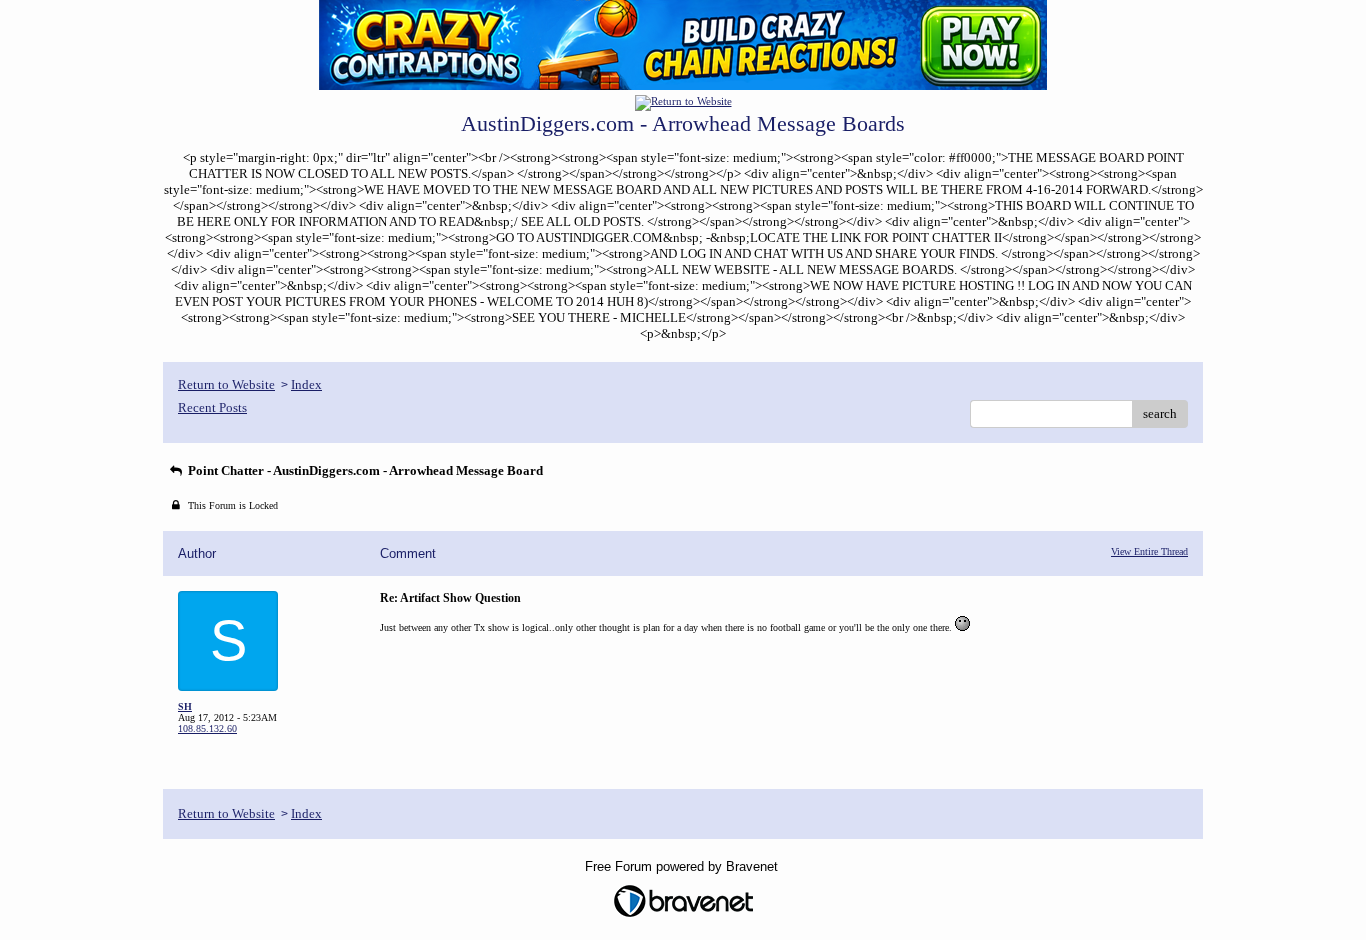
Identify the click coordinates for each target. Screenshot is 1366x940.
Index (306, 384)
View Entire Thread (1149, 551)
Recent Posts (212, 407)
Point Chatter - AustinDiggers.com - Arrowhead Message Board (364, 470)
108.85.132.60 (207, 728)
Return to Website (226, 384)
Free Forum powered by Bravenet (683, 866)
